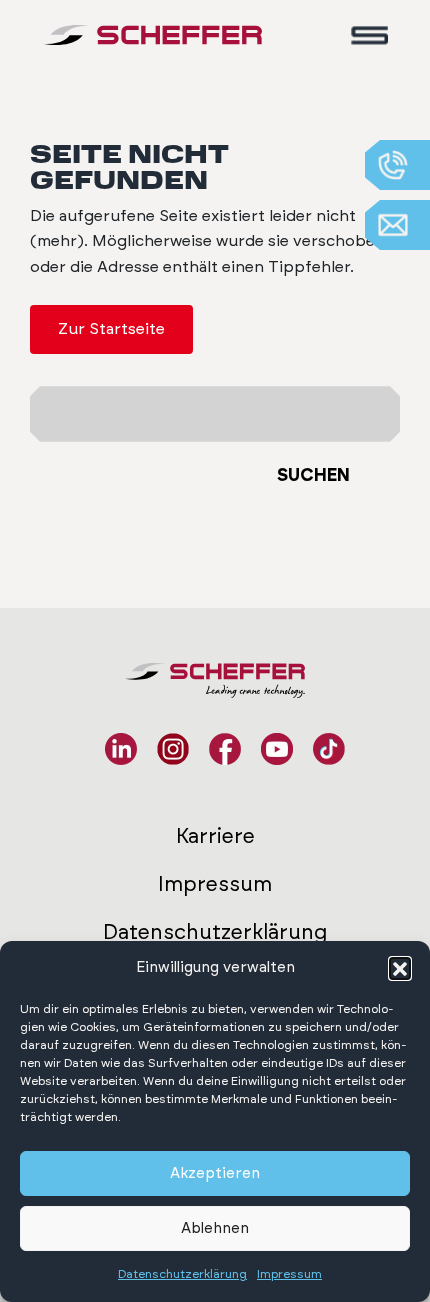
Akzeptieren (215, 1173)
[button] (400, 968)
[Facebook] (225, 749)
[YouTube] (277, 749)
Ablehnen (215, 1228)
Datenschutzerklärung (182, 1274)
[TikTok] (329, 749)
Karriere (215, 836)
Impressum (289, 1274)
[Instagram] (173, 749)
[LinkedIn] (121, 749)
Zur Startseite (111, 329)
